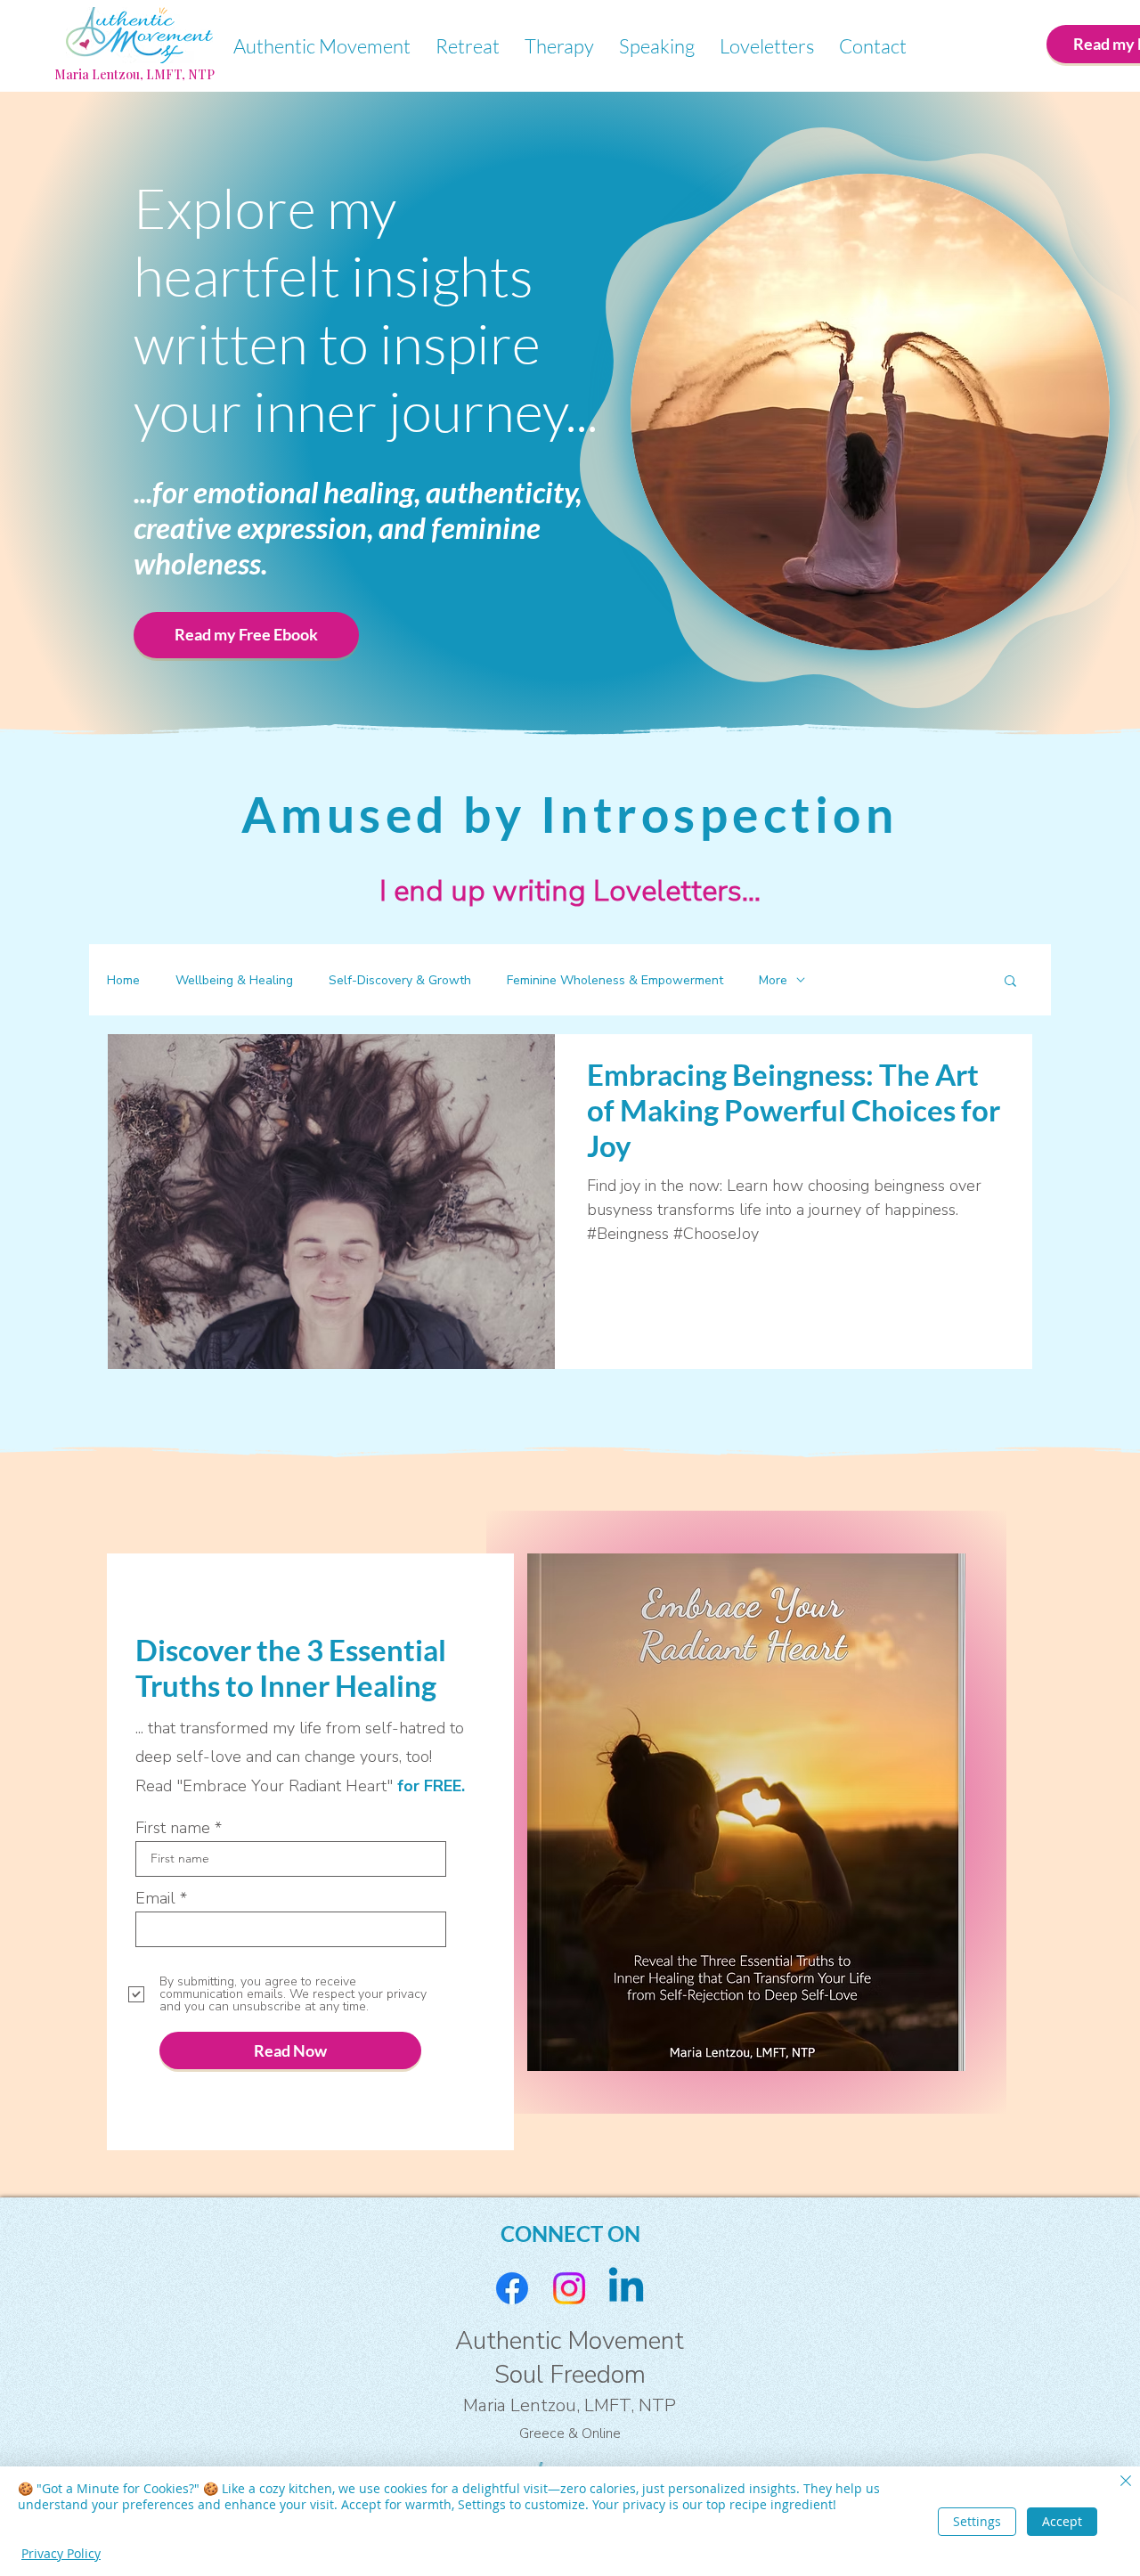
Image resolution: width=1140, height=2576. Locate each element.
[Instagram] (569, 2288)
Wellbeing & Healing (234, 980)
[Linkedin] (626, 2288)
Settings (977, 2521)
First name (173, 1828)
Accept (1062, 2521)
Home (123, 980)
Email (155, 1898)
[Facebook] (512, 2288)
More (773, 980)
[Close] (1126, 2482)
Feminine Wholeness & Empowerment (615, 980)
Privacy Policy (61, 2553)
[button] (1010, 982)
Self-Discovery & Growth (400, 980)
